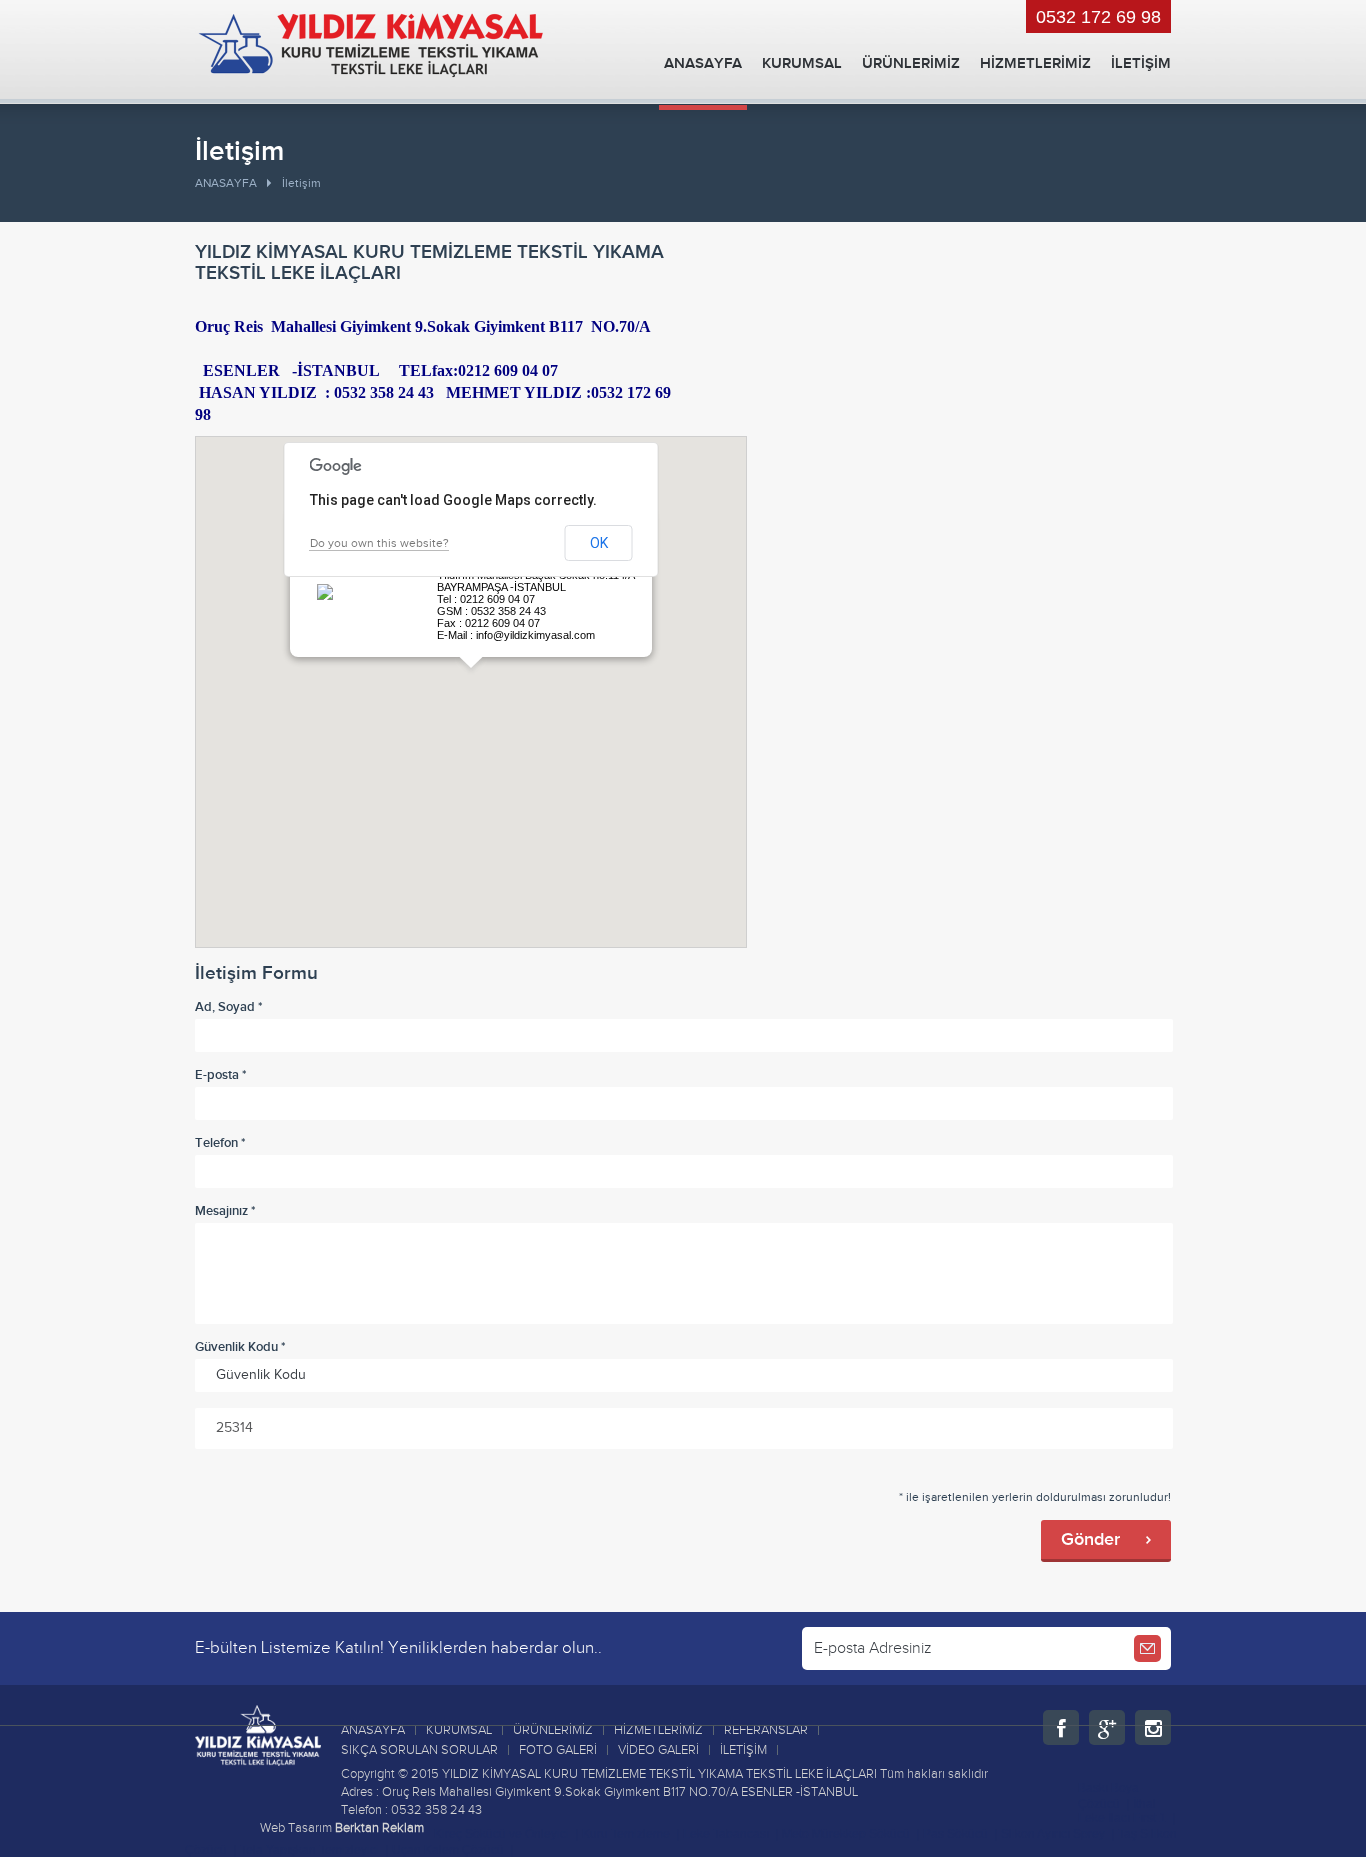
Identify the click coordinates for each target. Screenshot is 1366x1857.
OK (599, 543)
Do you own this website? (379, 543)
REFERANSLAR (766, 1730)
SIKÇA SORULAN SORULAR (419, 1750)
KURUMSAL (802, 63)
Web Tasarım (296, 1828)
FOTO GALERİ (558, 1750)
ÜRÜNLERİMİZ (911, 63)
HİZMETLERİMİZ (1035, 63)
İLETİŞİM (1141, 63)
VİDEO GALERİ (658, 1750)
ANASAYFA (703, 63)
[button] (471, 680)
